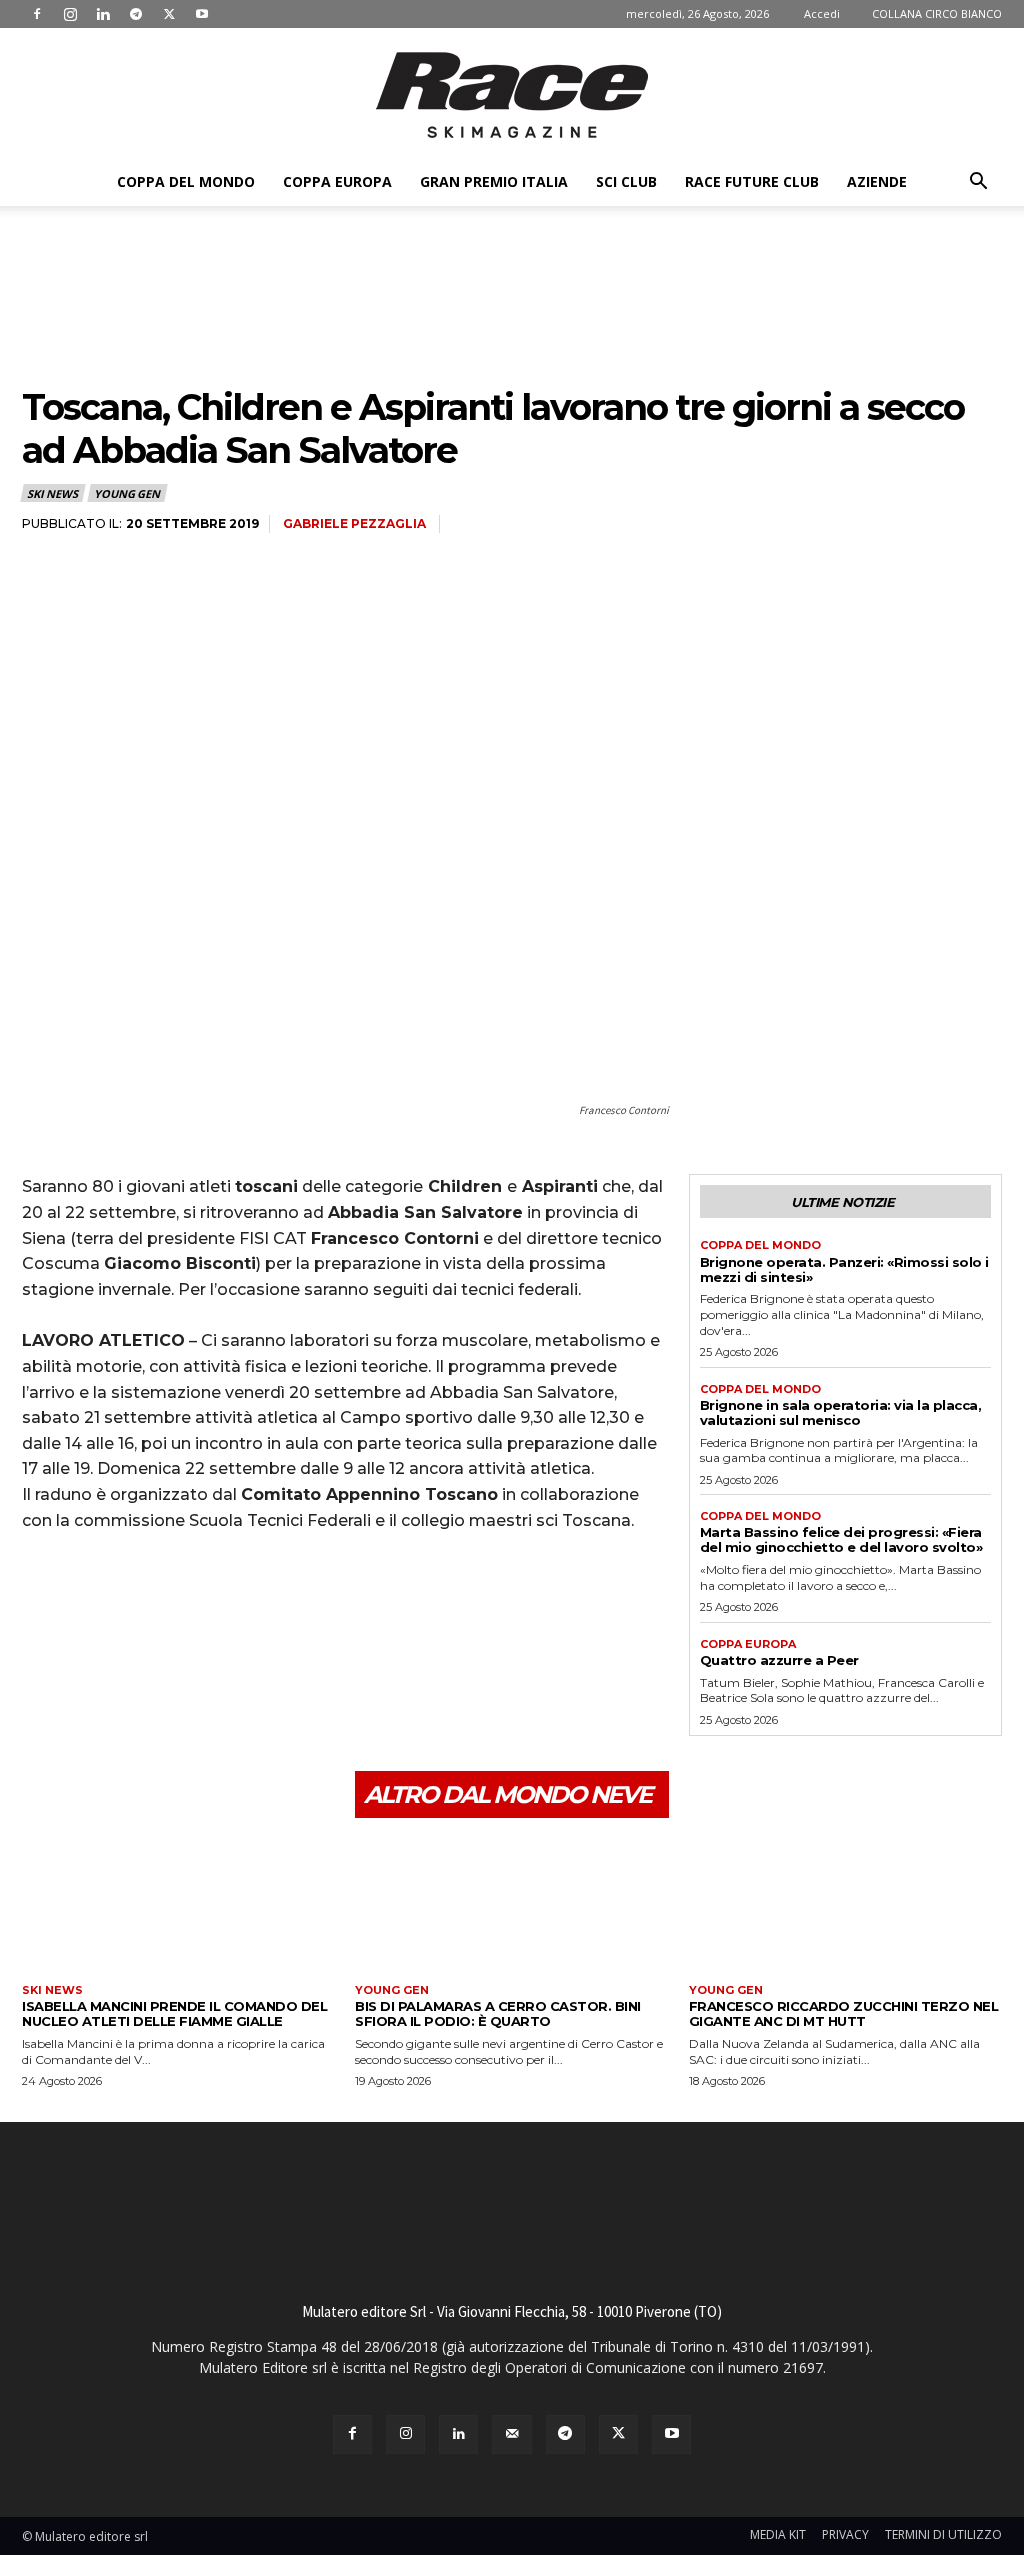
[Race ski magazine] (512, 95)
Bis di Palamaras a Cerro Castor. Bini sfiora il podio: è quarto (498, 2013)
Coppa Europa (337, 181)
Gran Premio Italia (494, 181)
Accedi (822, 13)
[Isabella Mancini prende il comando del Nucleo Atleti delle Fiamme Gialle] (178, 1908)
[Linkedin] (103, 14)
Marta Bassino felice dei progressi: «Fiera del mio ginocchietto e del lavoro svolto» (841, 1539)
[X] (169, 14)
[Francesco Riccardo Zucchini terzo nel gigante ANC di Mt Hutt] (845, 1908)
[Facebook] (37, 14)
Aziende (877, 181)
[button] (978, 183)
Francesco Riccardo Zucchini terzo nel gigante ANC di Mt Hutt (844, 2013)
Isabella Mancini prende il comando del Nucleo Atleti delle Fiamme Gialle (174, 2013)
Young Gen (126, 493)
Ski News (52, 493)
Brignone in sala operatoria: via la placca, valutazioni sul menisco (841, 1412)
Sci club (626, 181)
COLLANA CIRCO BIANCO (937, 13)
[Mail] (511, 2434)
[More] (227, 1581)
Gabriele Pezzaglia (354, 523)
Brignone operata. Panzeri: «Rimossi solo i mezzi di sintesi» (844, 1269)
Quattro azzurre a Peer (779, 1660)
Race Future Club (752, 181)
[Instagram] (70, 14)
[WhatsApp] (180, 1581)
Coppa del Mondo (186, 181)
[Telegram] (136, 14)
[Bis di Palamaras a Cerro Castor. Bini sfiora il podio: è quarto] (511, 1908)
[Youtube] (202, 14)
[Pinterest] (134, 1581)
